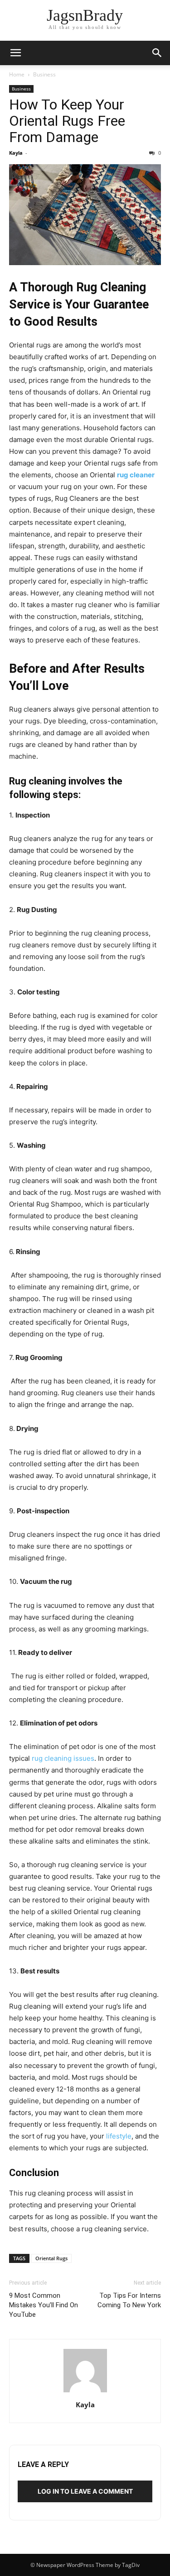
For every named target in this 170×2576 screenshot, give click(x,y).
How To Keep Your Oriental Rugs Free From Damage (67, 121)
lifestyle (119, 2136)
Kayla (16, 153)
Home (17, 74)
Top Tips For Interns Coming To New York (129, 2300)
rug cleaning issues (63, 1758)
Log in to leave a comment (85, 2491)
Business (44, 74)
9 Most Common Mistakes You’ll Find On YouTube (44, 2305)
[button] (15, 53)
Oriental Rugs (51, 2258)
